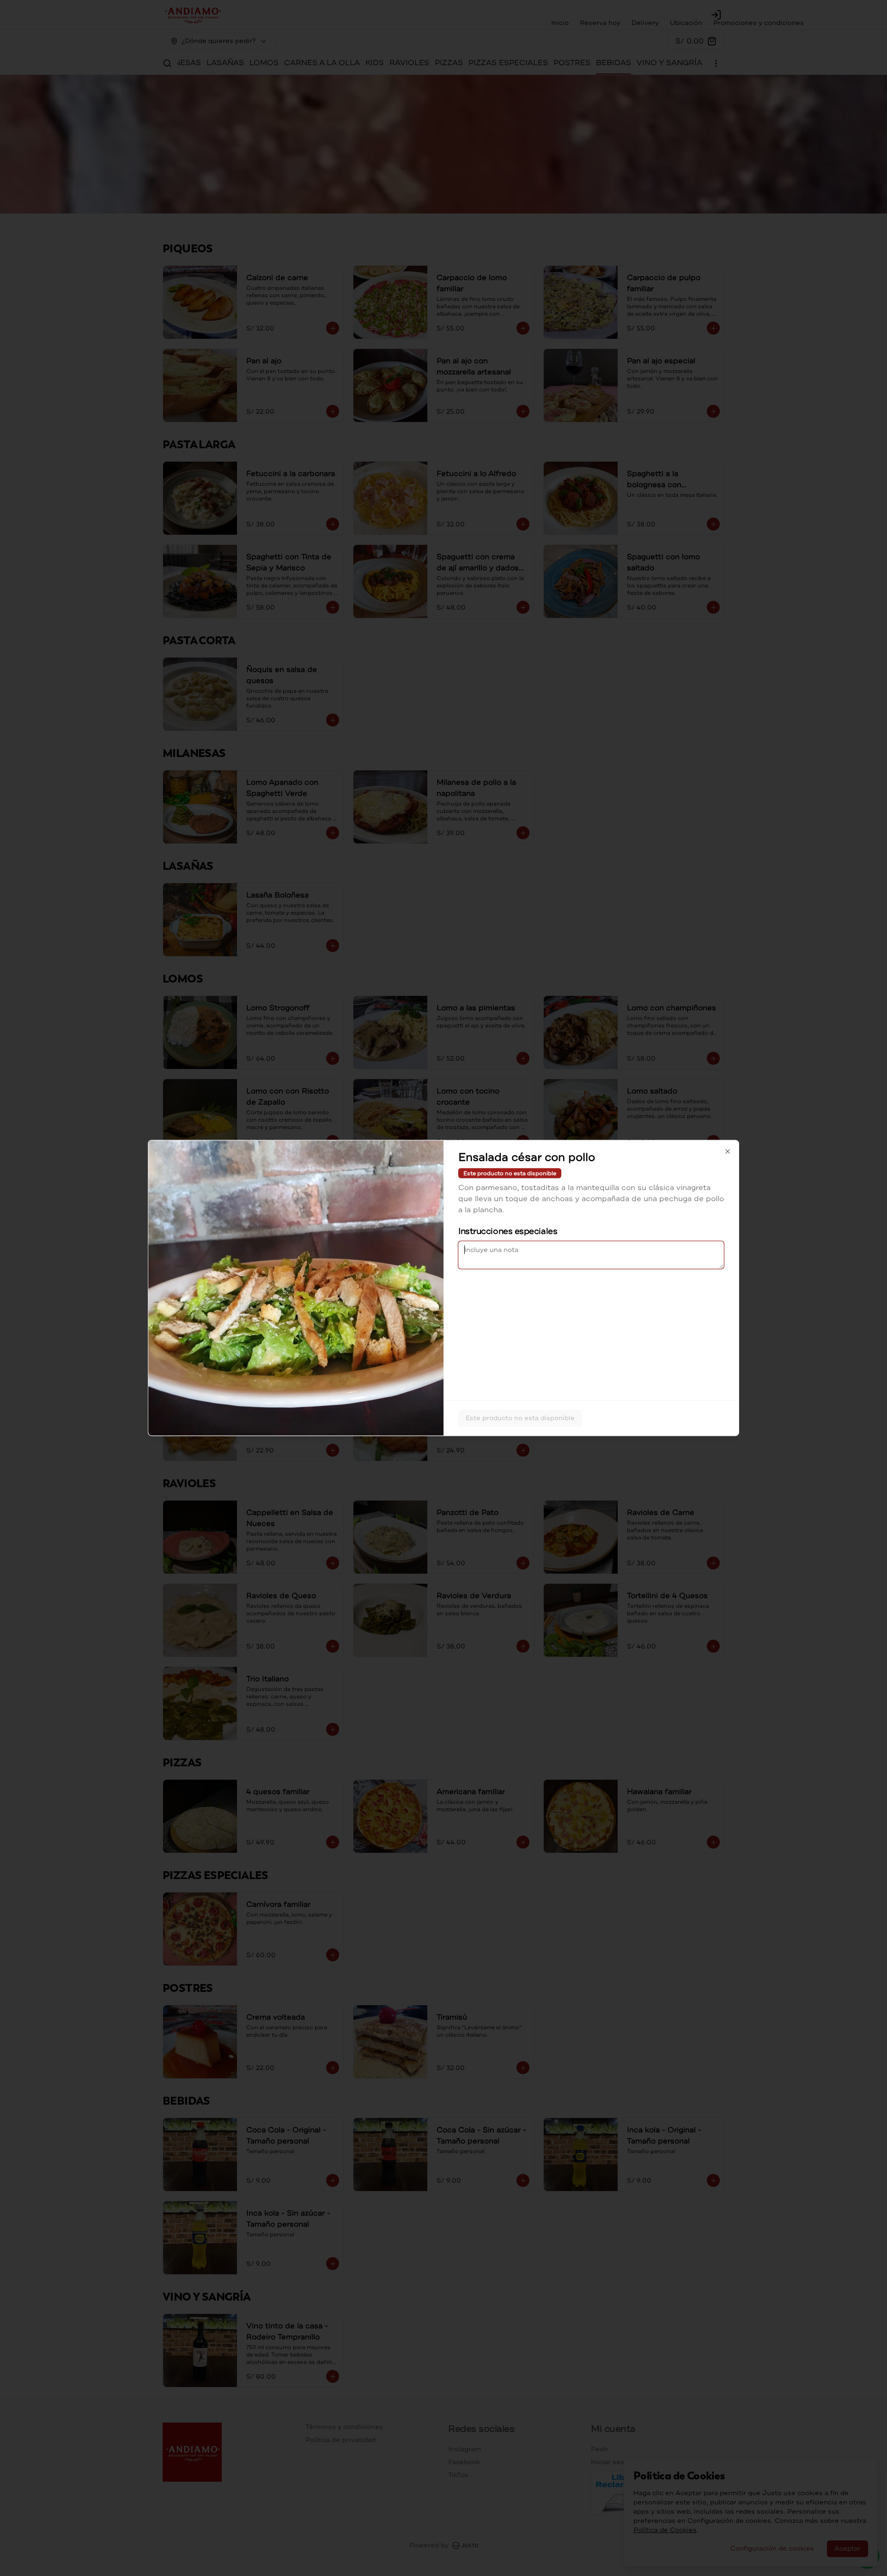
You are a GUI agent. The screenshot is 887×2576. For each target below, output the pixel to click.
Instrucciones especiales (508, 1231)
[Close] (728, 1152)
